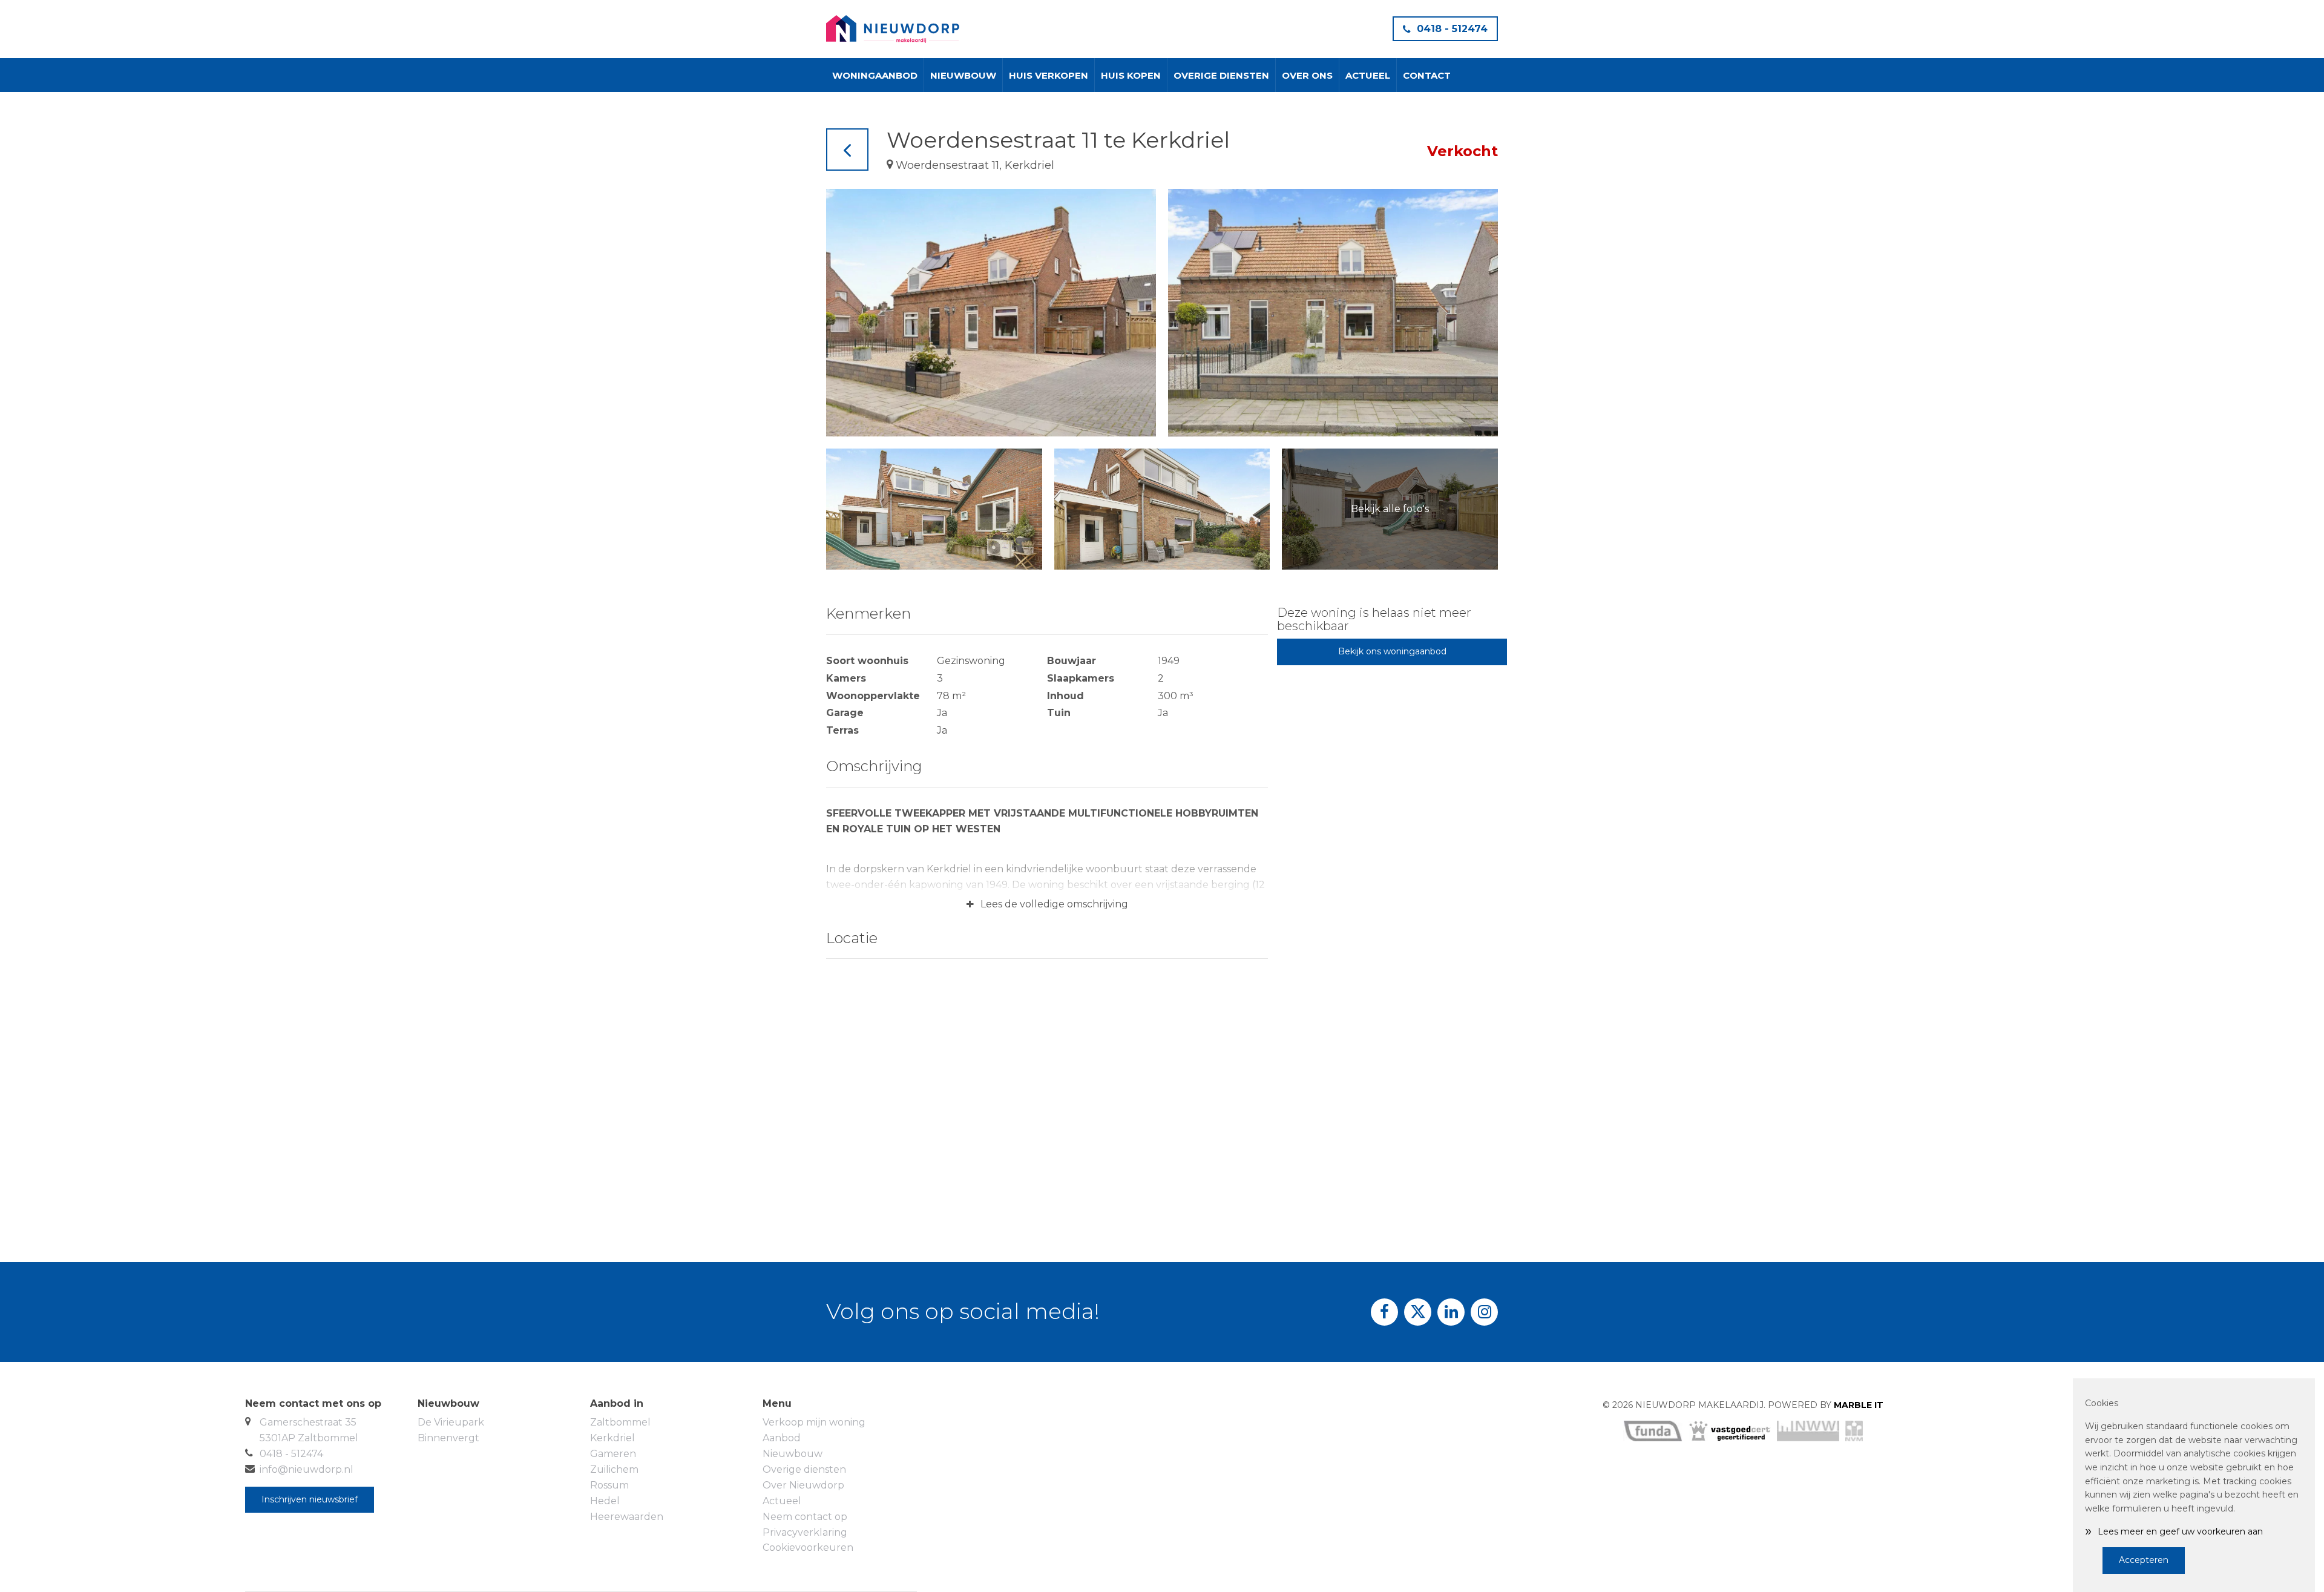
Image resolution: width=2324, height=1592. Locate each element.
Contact (1427, 75)
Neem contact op (805, 1517)
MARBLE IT (1859, 1405)
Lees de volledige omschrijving (1047, 904)
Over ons (1307, 75)
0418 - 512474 (1452, 29)
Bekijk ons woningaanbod (1392, 651)
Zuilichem (614, 1469)
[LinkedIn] (1451, 1312)
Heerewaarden (627, 1517)
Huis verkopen (1049, 75)
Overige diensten (1221, 75)
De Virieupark (451, 1422)
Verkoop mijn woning (814, 1422)
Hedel (605, 1501)
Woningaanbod (875, 75)
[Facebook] (1384, 1312)
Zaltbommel (620, 1422)
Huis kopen (1131, 75)
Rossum (609, 1485)
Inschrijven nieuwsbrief (310, 1499)
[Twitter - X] (1418, 1312)
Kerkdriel (612, 1438)
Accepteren (2144, 1560)
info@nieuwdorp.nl (307, 1469)
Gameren (613, 1454)
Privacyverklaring (805, 1532)
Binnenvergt (448, 1438)
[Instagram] (1484, 1312)
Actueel (1368, 75)
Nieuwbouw (963, 75)
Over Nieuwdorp (803, 1485)
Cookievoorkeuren (808, 1548)
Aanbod (782, 1438)
